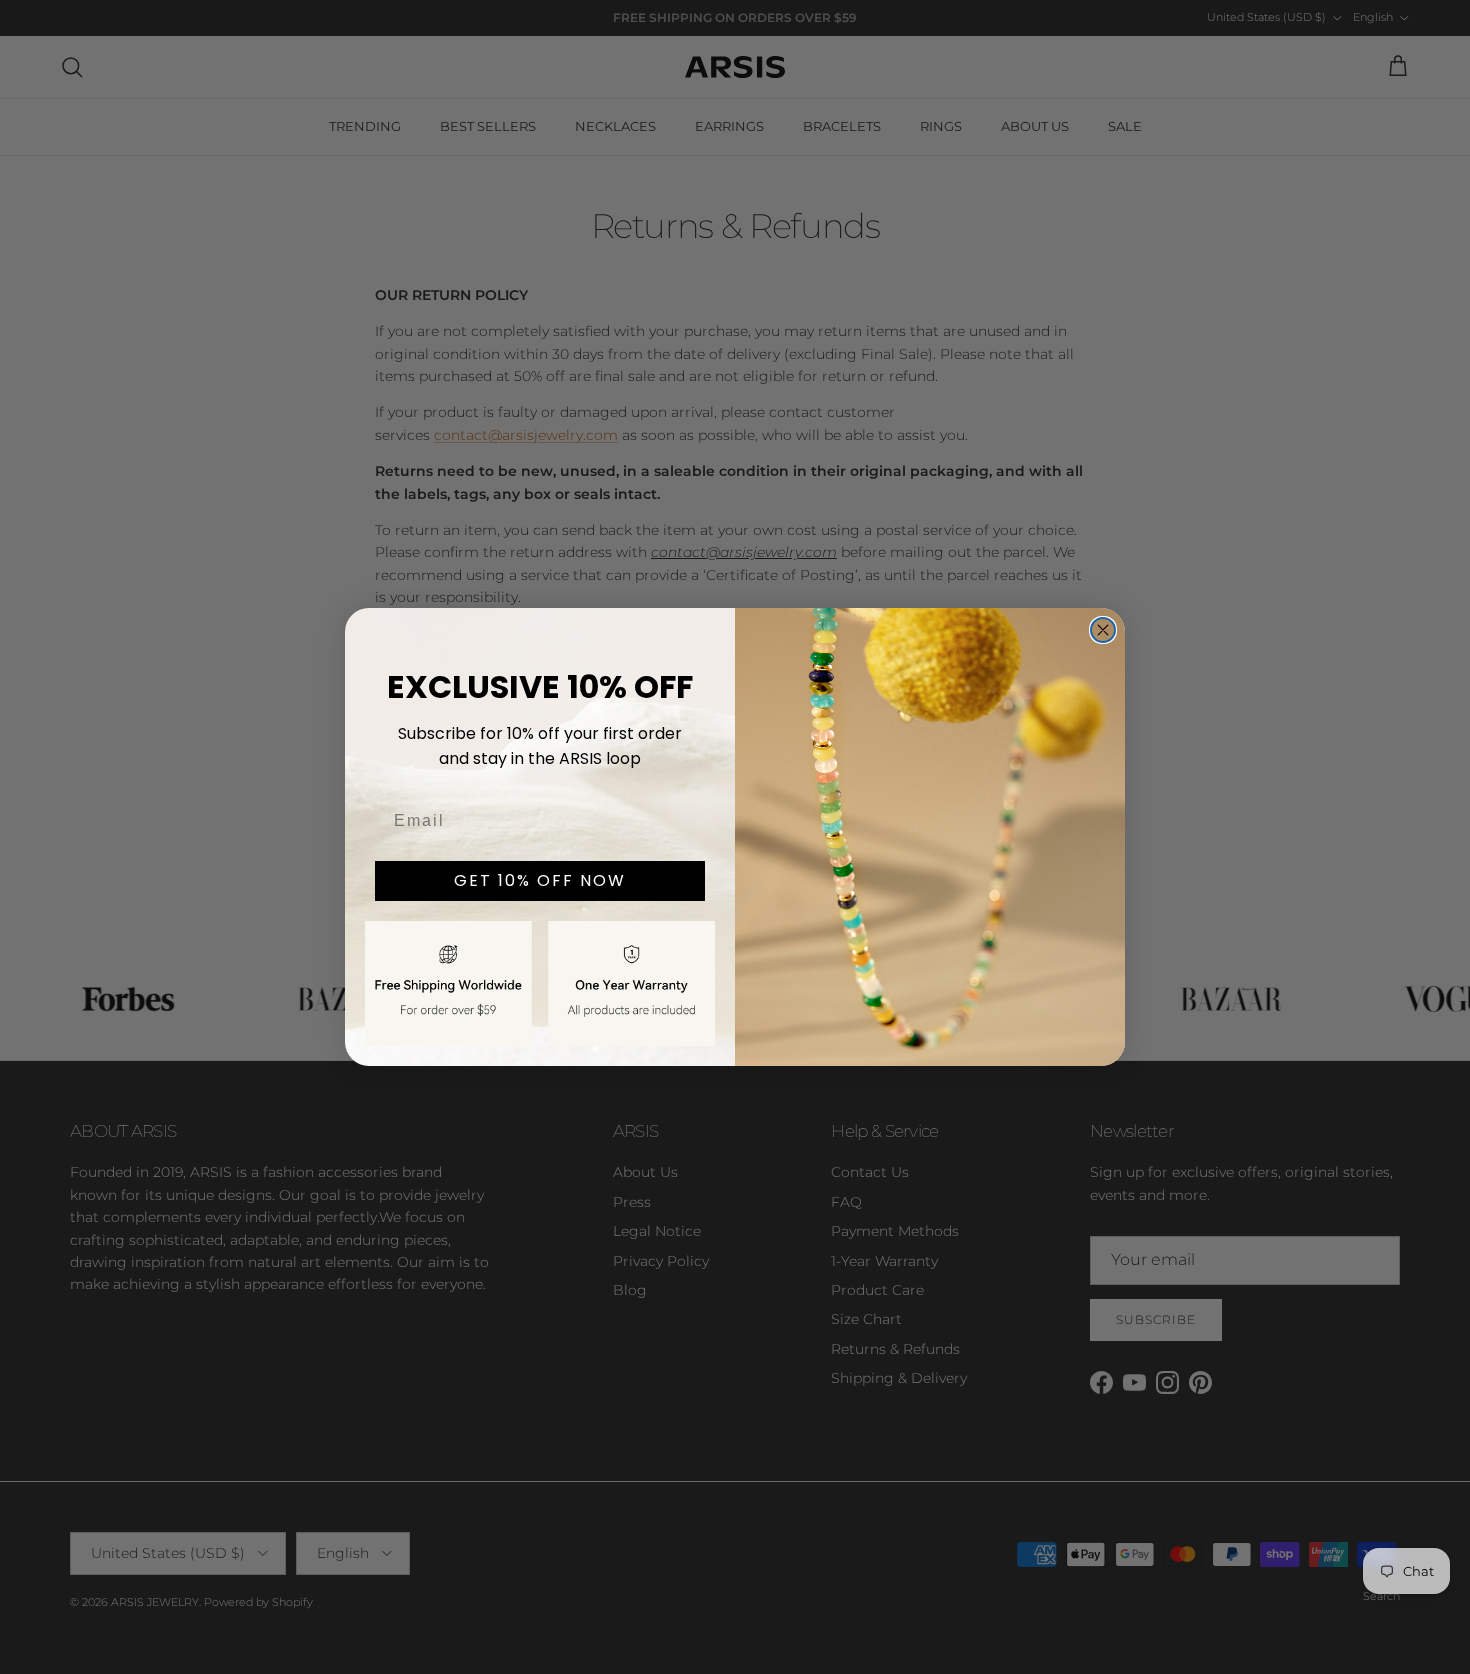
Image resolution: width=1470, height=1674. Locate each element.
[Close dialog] (1103, 630)
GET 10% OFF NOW (540, 880)
